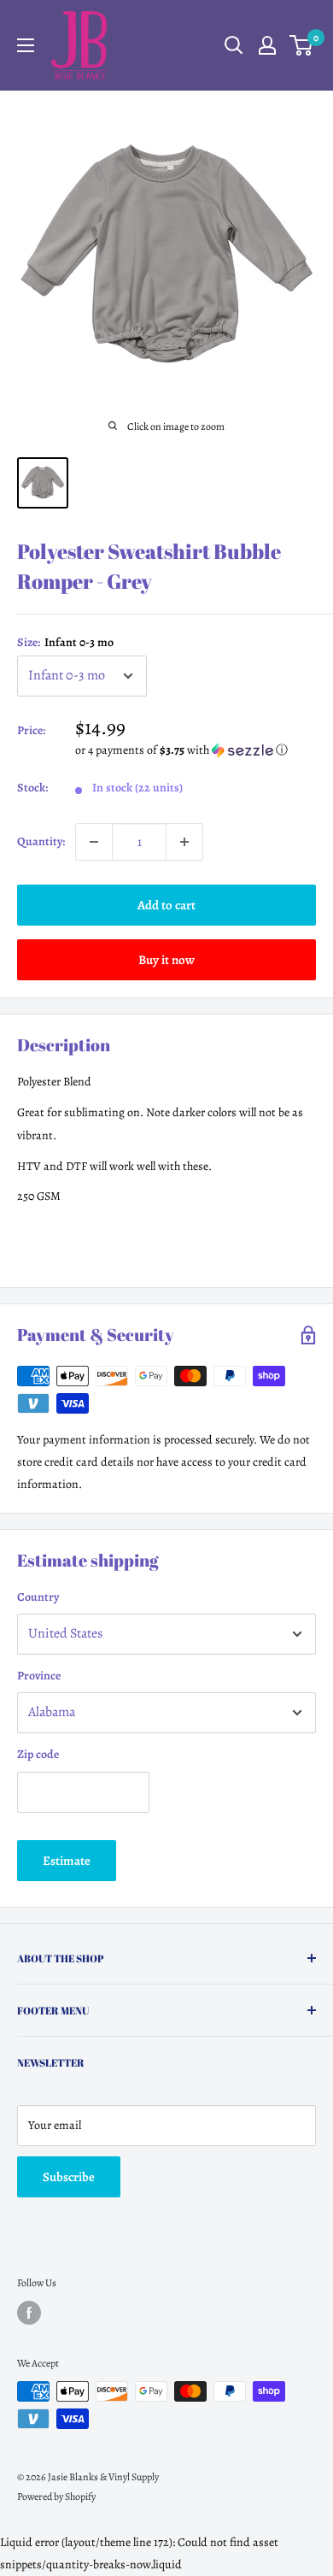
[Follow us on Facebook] (29, 2313)
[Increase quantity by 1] (184, 842)
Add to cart (166, 905)
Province (39, 1676)
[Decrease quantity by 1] (94, 842)
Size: (65, 642)
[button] (196, 750)
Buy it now (166, 960)
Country (38, 1597)
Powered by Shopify (56, 2497)
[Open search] (234, 45)
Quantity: (41, 841)
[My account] (267, 45)
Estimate (67, 1861)
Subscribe (69, 2177)
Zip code (38, 1754)
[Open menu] (26, 45)
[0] (302, 45)
